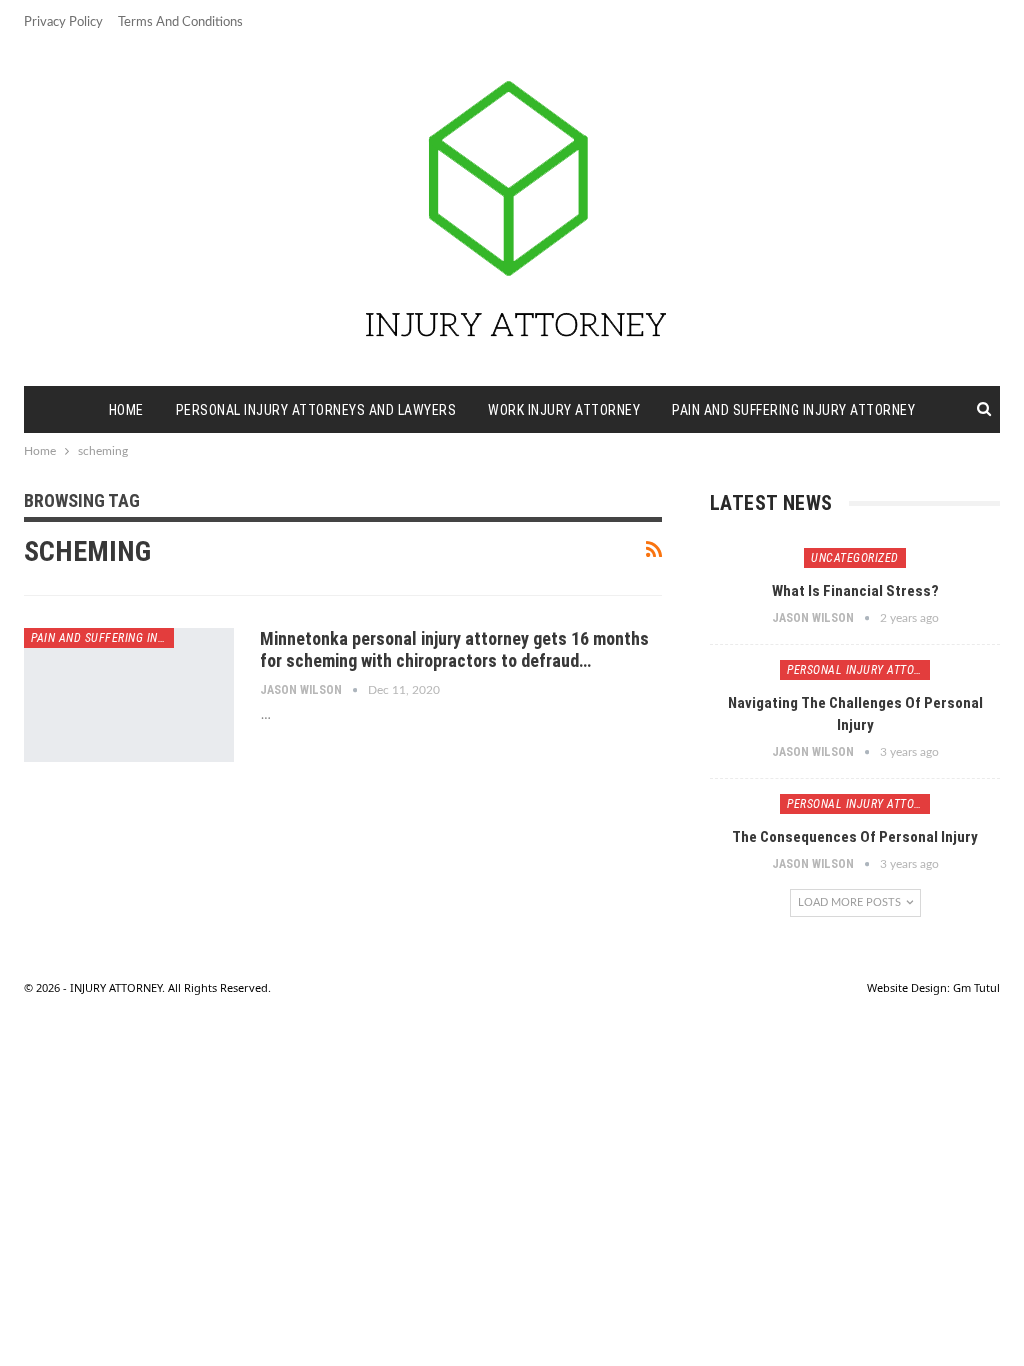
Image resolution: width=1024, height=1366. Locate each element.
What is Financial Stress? (855, 591)
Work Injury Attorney (564, 410)
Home (126, 410)
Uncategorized (855, 558)
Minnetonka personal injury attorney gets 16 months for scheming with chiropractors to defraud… (454, 649)
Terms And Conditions (180, 22)
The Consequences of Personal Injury (855, 837)
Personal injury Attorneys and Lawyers (316, 410)
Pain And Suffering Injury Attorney (793, 410)
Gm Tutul (976, 987)
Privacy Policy (63, 22)
